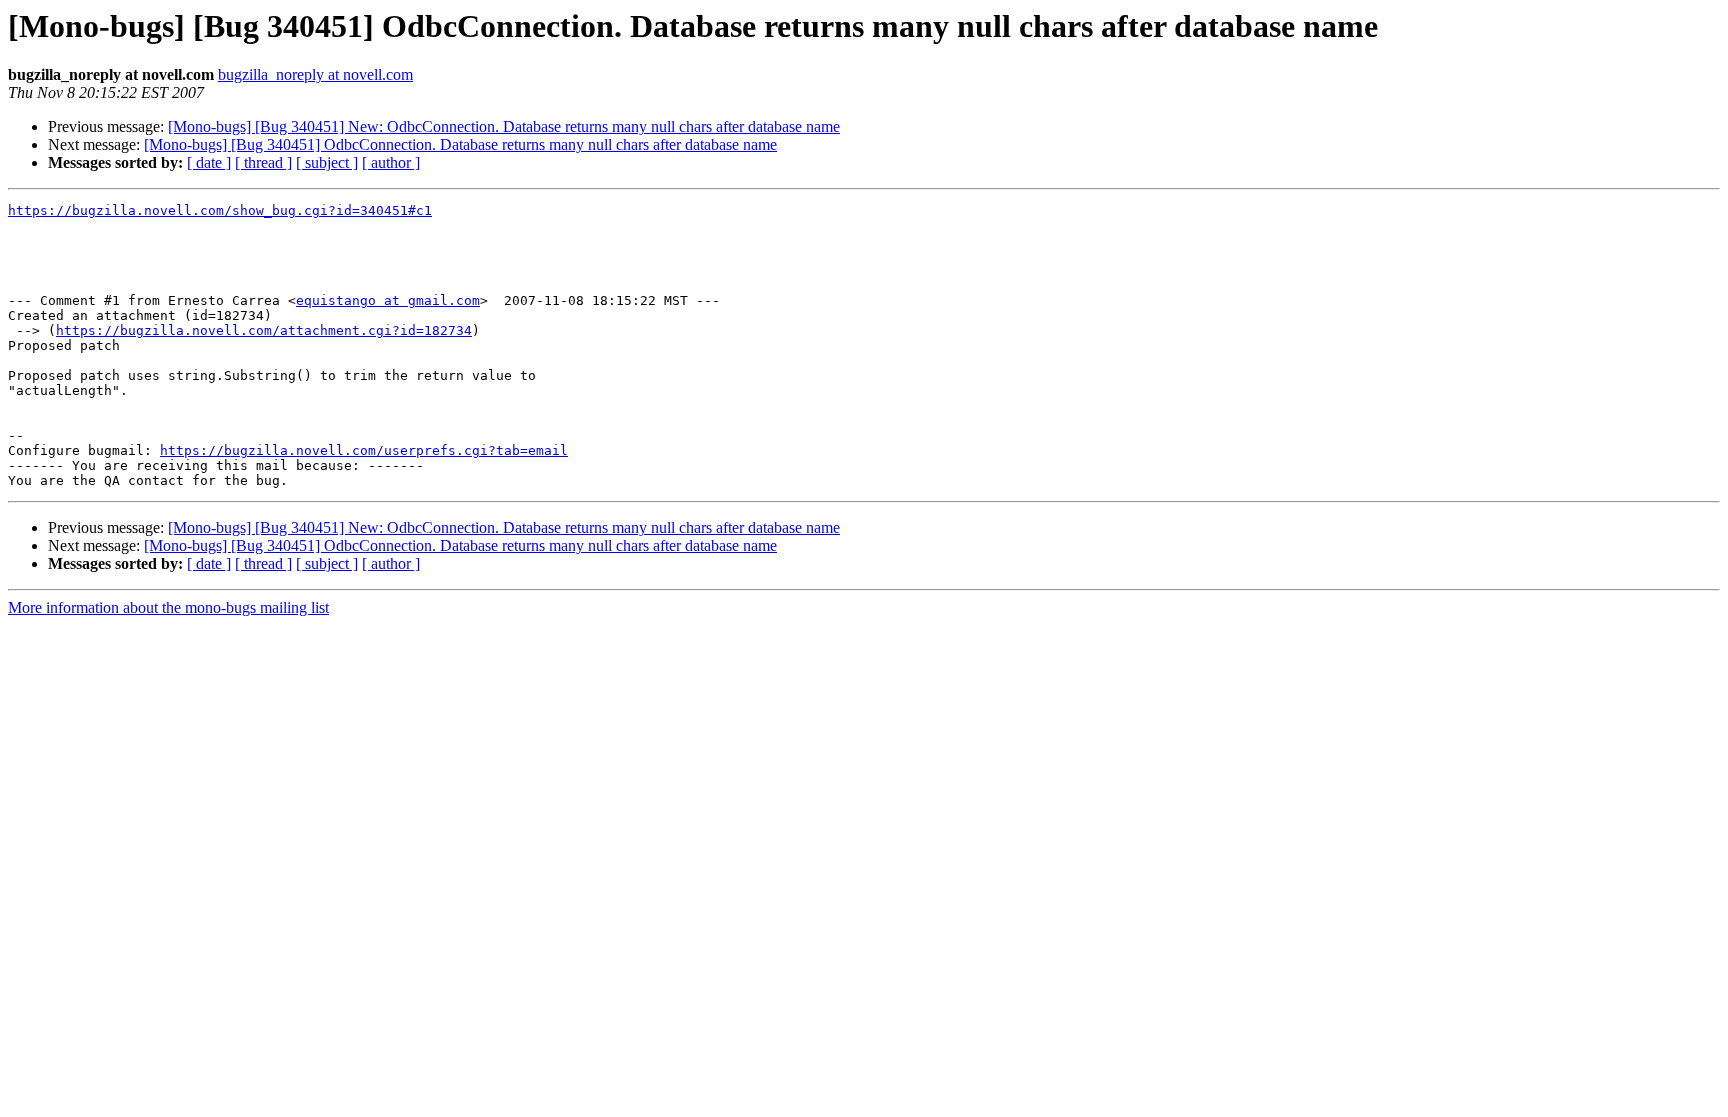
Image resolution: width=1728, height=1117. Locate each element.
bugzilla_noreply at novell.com (315, 74)
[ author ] (391, 162)
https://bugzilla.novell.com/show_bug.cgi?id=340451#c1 (220, 210)
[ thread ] (263, 162)
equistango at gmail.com (388, 300)
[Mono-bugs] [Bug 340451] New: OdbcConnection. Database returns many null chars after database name (504, 126)
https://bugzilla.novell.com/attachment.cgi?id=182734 (264, 330)
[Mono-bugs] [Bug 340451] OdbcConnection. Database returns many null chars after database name (460, 144)
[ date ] (209, 162)
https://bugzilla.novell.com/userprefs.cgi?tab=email (364, 450)
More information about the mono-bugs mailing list (168, 607)
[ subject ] (327, 162)
